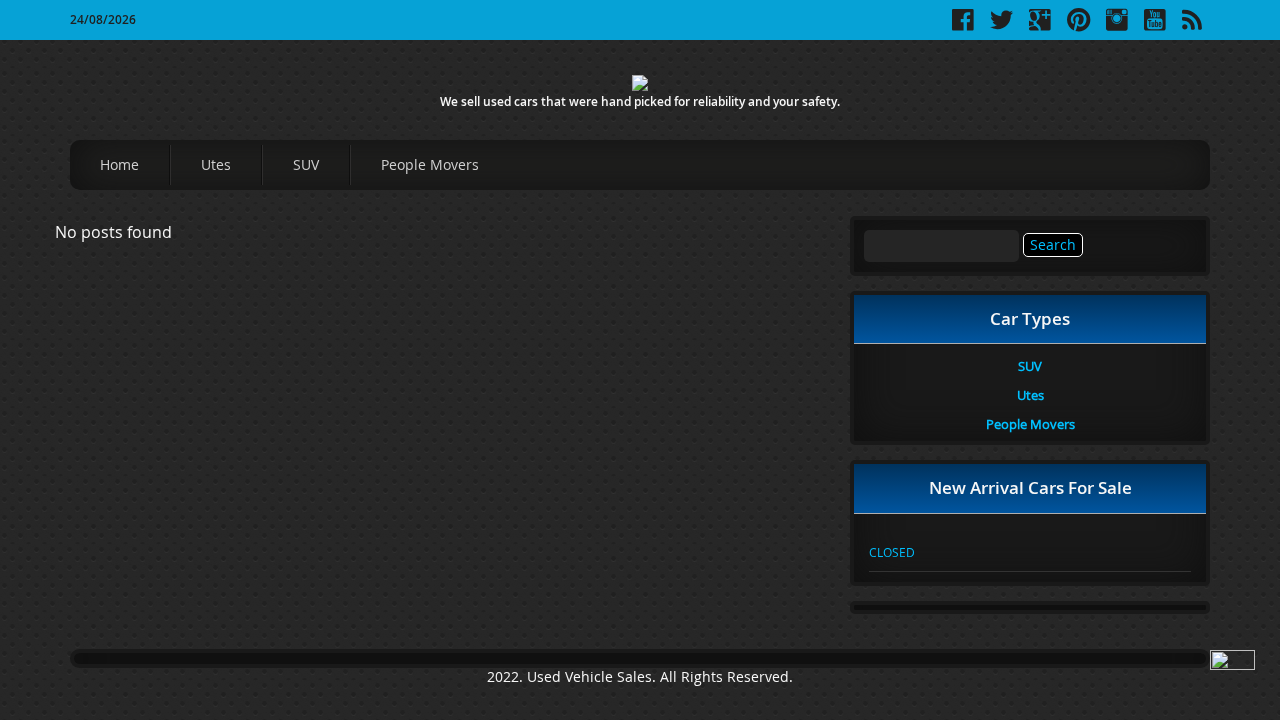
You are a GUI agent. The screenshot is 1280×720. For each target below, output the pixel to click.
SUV (306, 164)
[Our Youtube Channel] (1155, 26)
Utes (216, 164)
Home (119, 164)
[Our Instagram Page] (1117, 26)
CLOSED (892, 552)
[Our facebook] (963, 26)
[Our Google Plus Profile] (1040, 26)
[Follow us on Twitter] (1001, 26)
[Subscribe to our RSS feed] (1192, 26)
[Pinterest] (1078, 26)
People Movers (430, 164)
